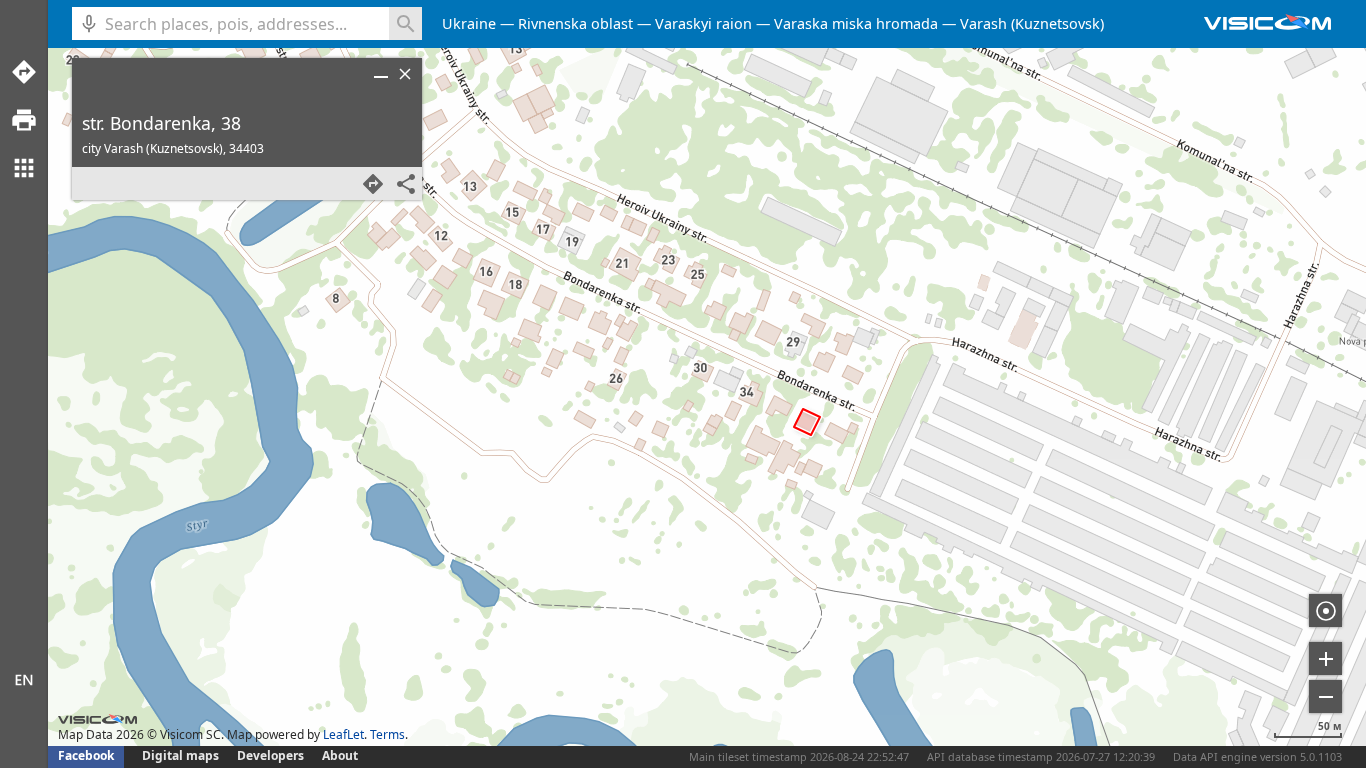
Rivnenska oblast (575, 23)
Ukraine (469, 23)
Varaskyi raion (703, 23)
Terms (387, 734)
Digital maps (182, 755)
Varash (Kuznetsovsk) (1032, 23)
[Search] (405, 23)
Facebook (86, 755)
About (340, 755)
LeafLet (343, 734)
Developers (270, 755)
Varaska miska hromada (856, 23)
